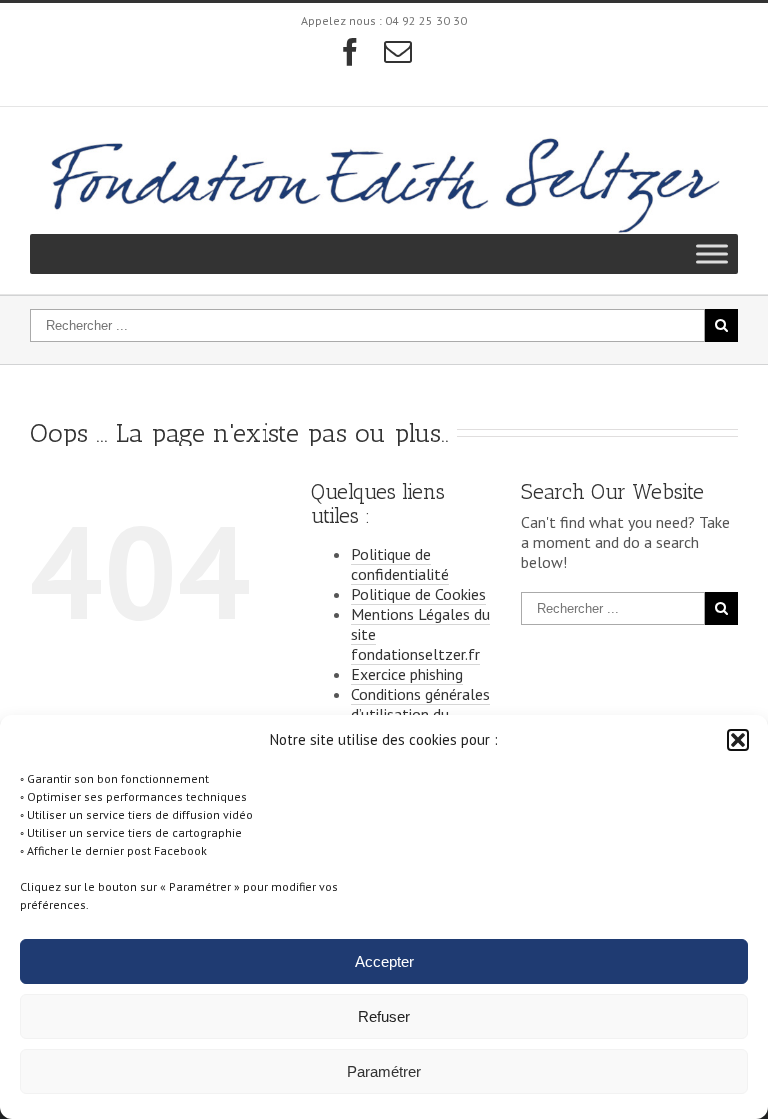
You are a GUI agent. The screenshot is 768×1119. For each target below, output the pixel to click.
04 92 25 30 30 (426, 20)
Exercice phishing (407, 674)
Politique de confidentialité (400, 564)
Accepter (384, 961)
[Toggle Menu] (712, 253)
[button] (738, 740)
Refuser (384, 1016)
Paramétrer (384, 1071)
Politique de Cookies (418, 594)
